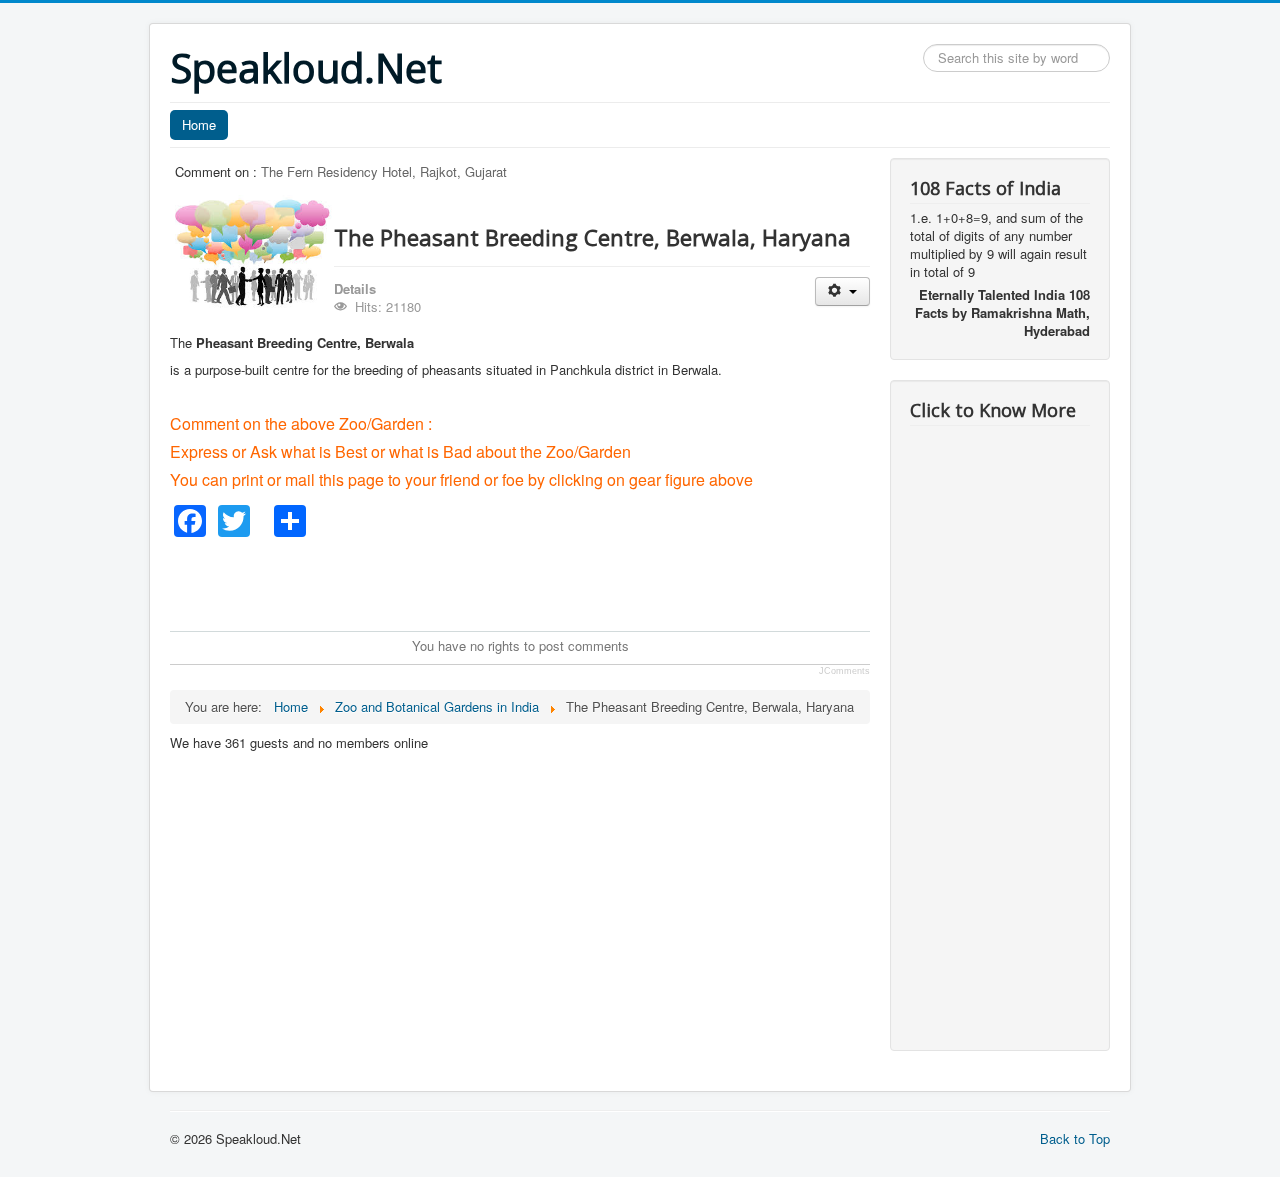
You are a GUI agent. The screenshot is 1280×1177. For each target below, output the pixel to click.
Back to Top (1075, 1138)
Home (199, 124)
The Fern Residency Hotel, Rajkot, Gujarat (384, 171)
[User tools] (842, 291)
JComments (844, 671)
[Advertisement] (534, 582)
